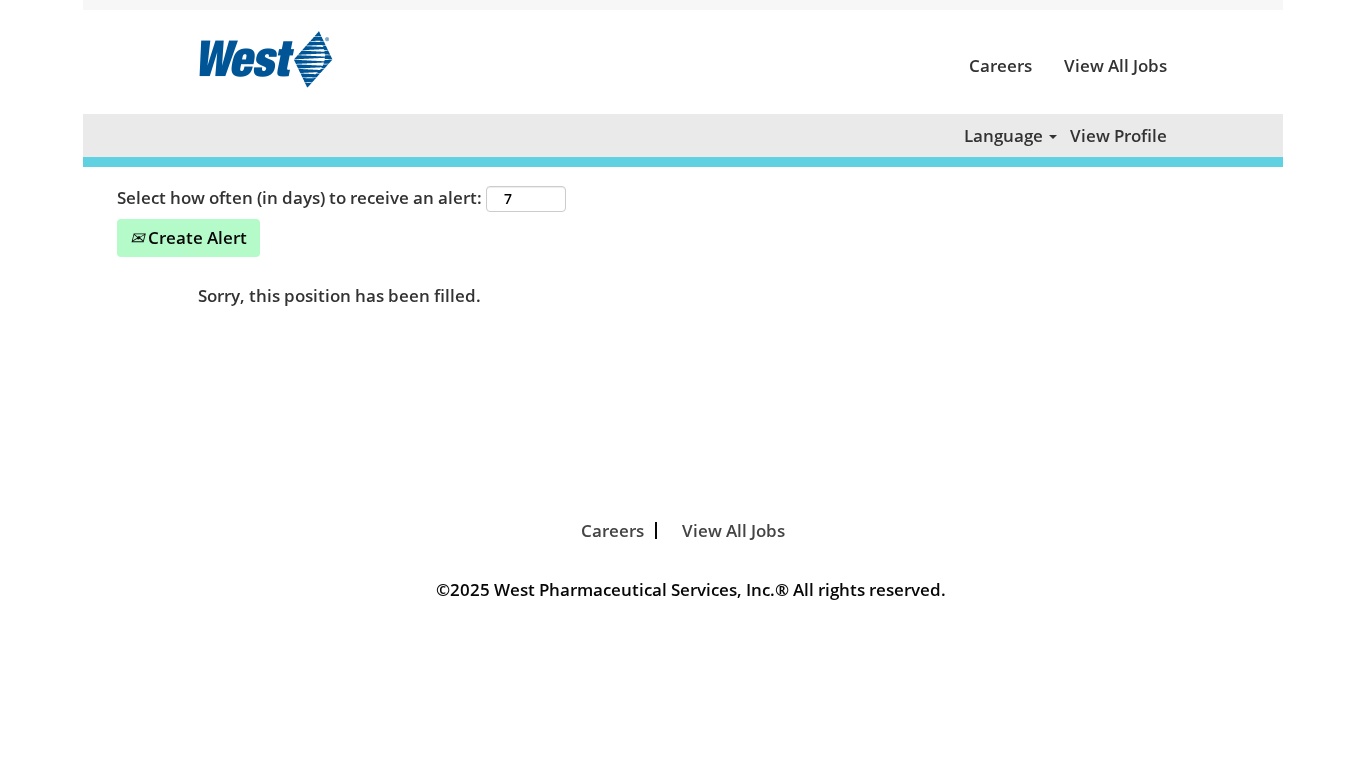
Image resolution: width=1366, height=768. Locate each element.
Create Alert (195, 237)
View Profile (1118, 135)
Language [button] (1005, 135)
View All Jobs (1115, 65)
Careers (1000, 65)
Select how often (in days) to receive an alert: (299, 197)
